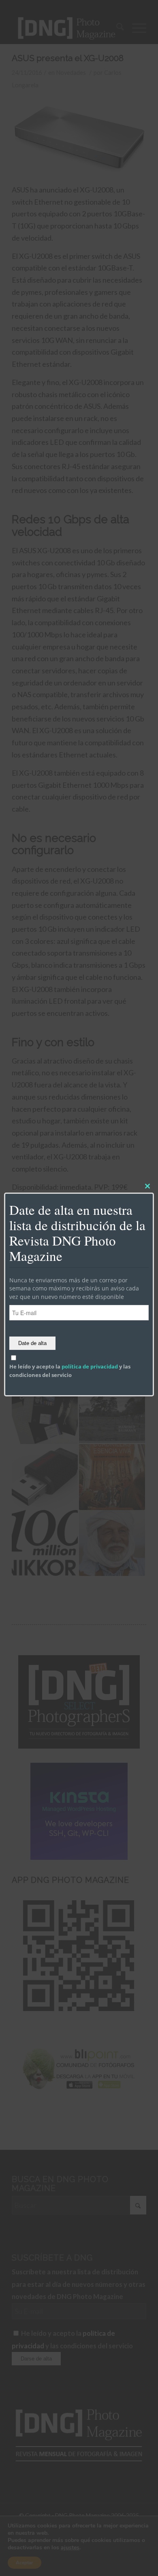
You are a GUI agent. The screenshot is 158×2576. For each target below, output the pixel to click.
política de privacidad (90, 1366)
